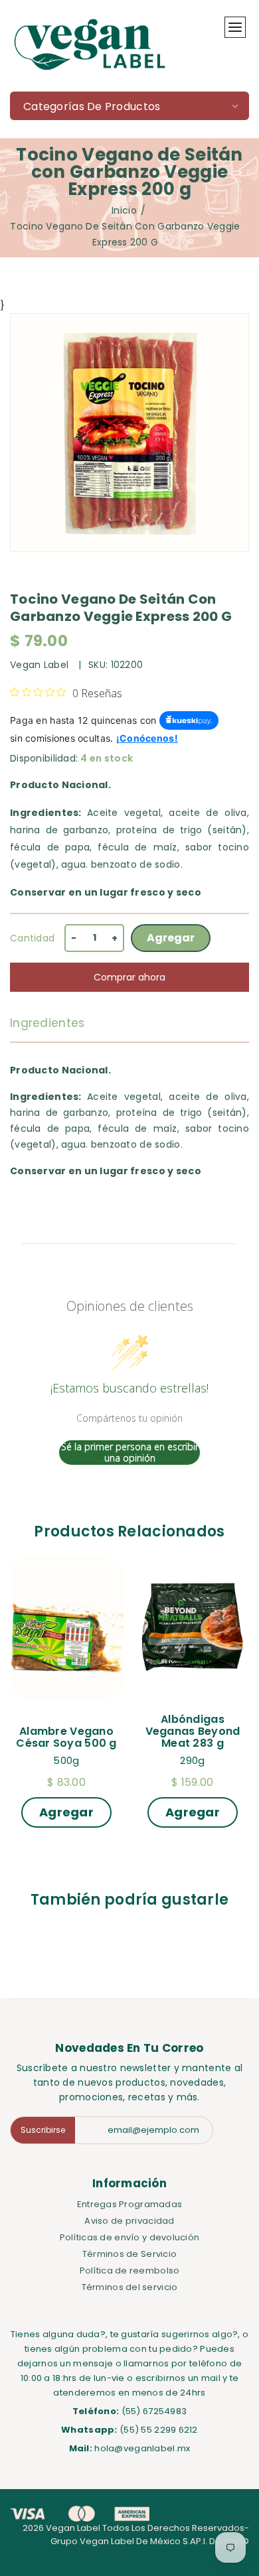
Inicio (124, 210)
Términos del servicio (130, 2287)
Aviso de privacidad (129, 2221)
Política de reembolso (130, 2271)
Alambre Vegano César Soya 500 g (66, 1737)
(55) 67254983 (154, 2411)
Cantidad (32, 938)
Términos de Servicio (130, 2254)
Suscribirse (43, 2130)
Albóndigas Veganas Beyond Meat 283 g (194, 1731)
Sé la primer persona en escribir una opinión (130, 1453)
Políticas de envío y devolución (130, 2237)
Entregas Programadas (130, 2204)
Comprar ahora (129, 977)
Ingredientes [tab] (47, 1023)
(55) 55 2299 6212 (159, 2430)
